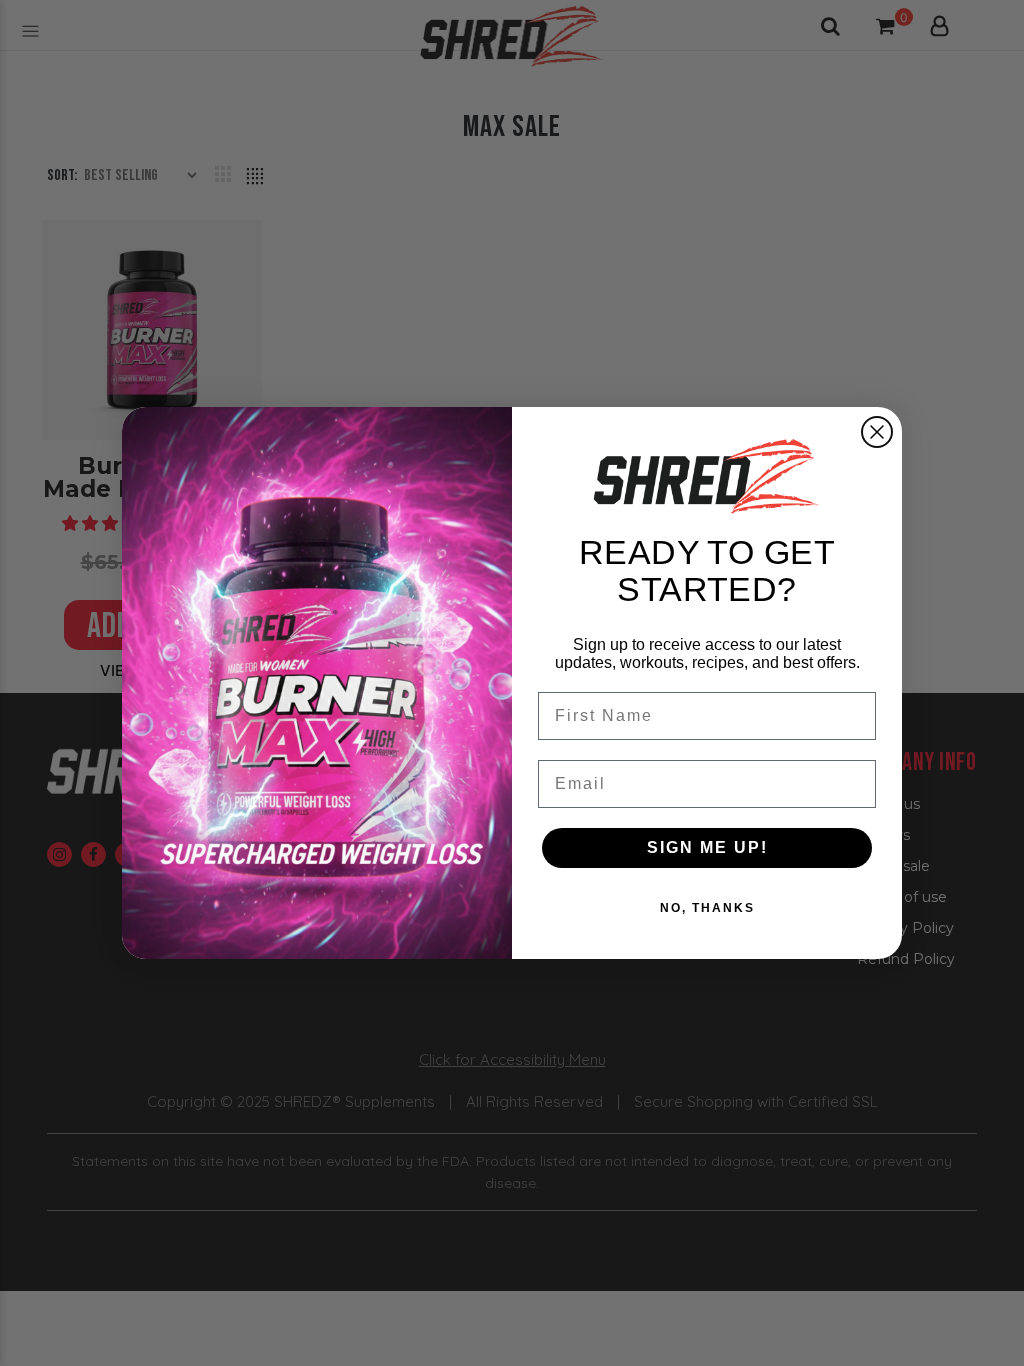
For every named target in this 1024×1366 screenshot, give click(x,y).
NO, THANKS (707, 908)
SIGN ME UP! (707, 847)
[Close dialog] (877, 432)
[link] (707, 476)
